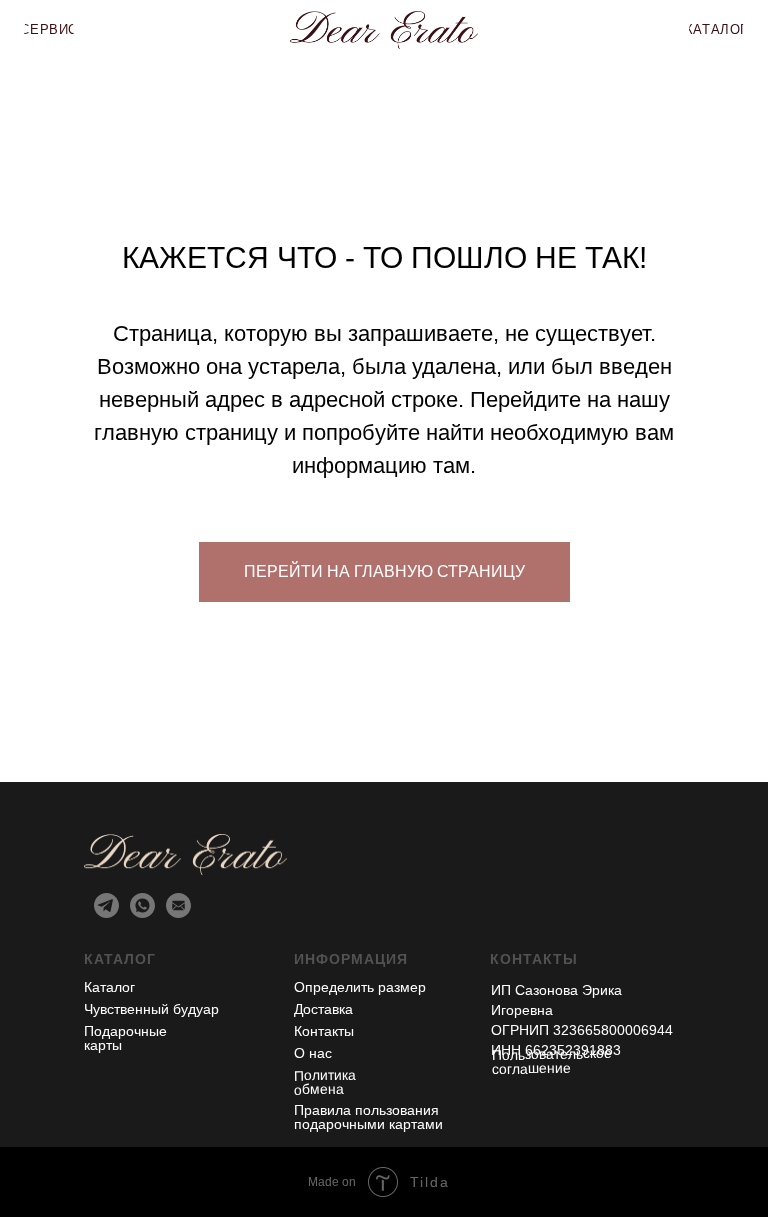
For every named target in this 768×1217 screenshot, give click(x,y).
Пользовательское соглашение (552, 1061)
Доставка (323, 1009)
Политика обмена (325, 1081)
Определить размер (360, 987)
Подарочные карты (125, 1038)
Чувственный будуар (151, 1009)
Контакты (324, 1031)
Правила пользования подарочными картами (368, 1117)
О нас (313, 1053)
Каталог (109, 987)
